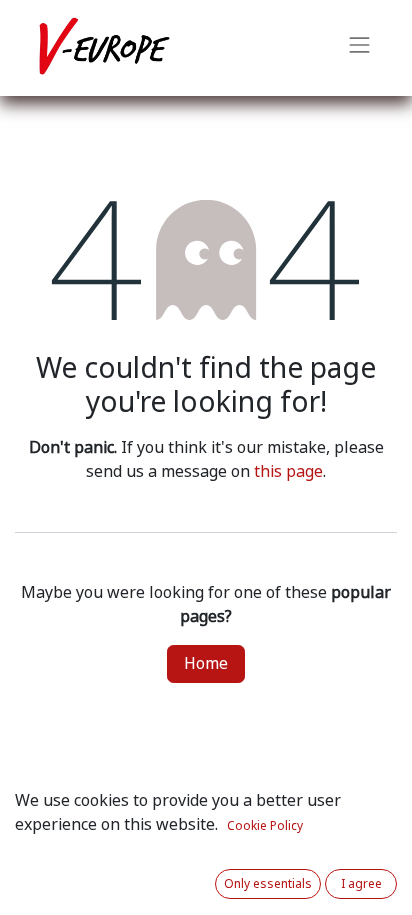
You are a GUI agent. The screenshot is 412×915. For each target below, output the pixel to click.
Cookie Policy (265, 826)
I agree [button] (361, 884)
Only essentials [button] (268, 884)
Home (206, 663)
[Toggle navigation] (360, 48)
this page (288, 471)
